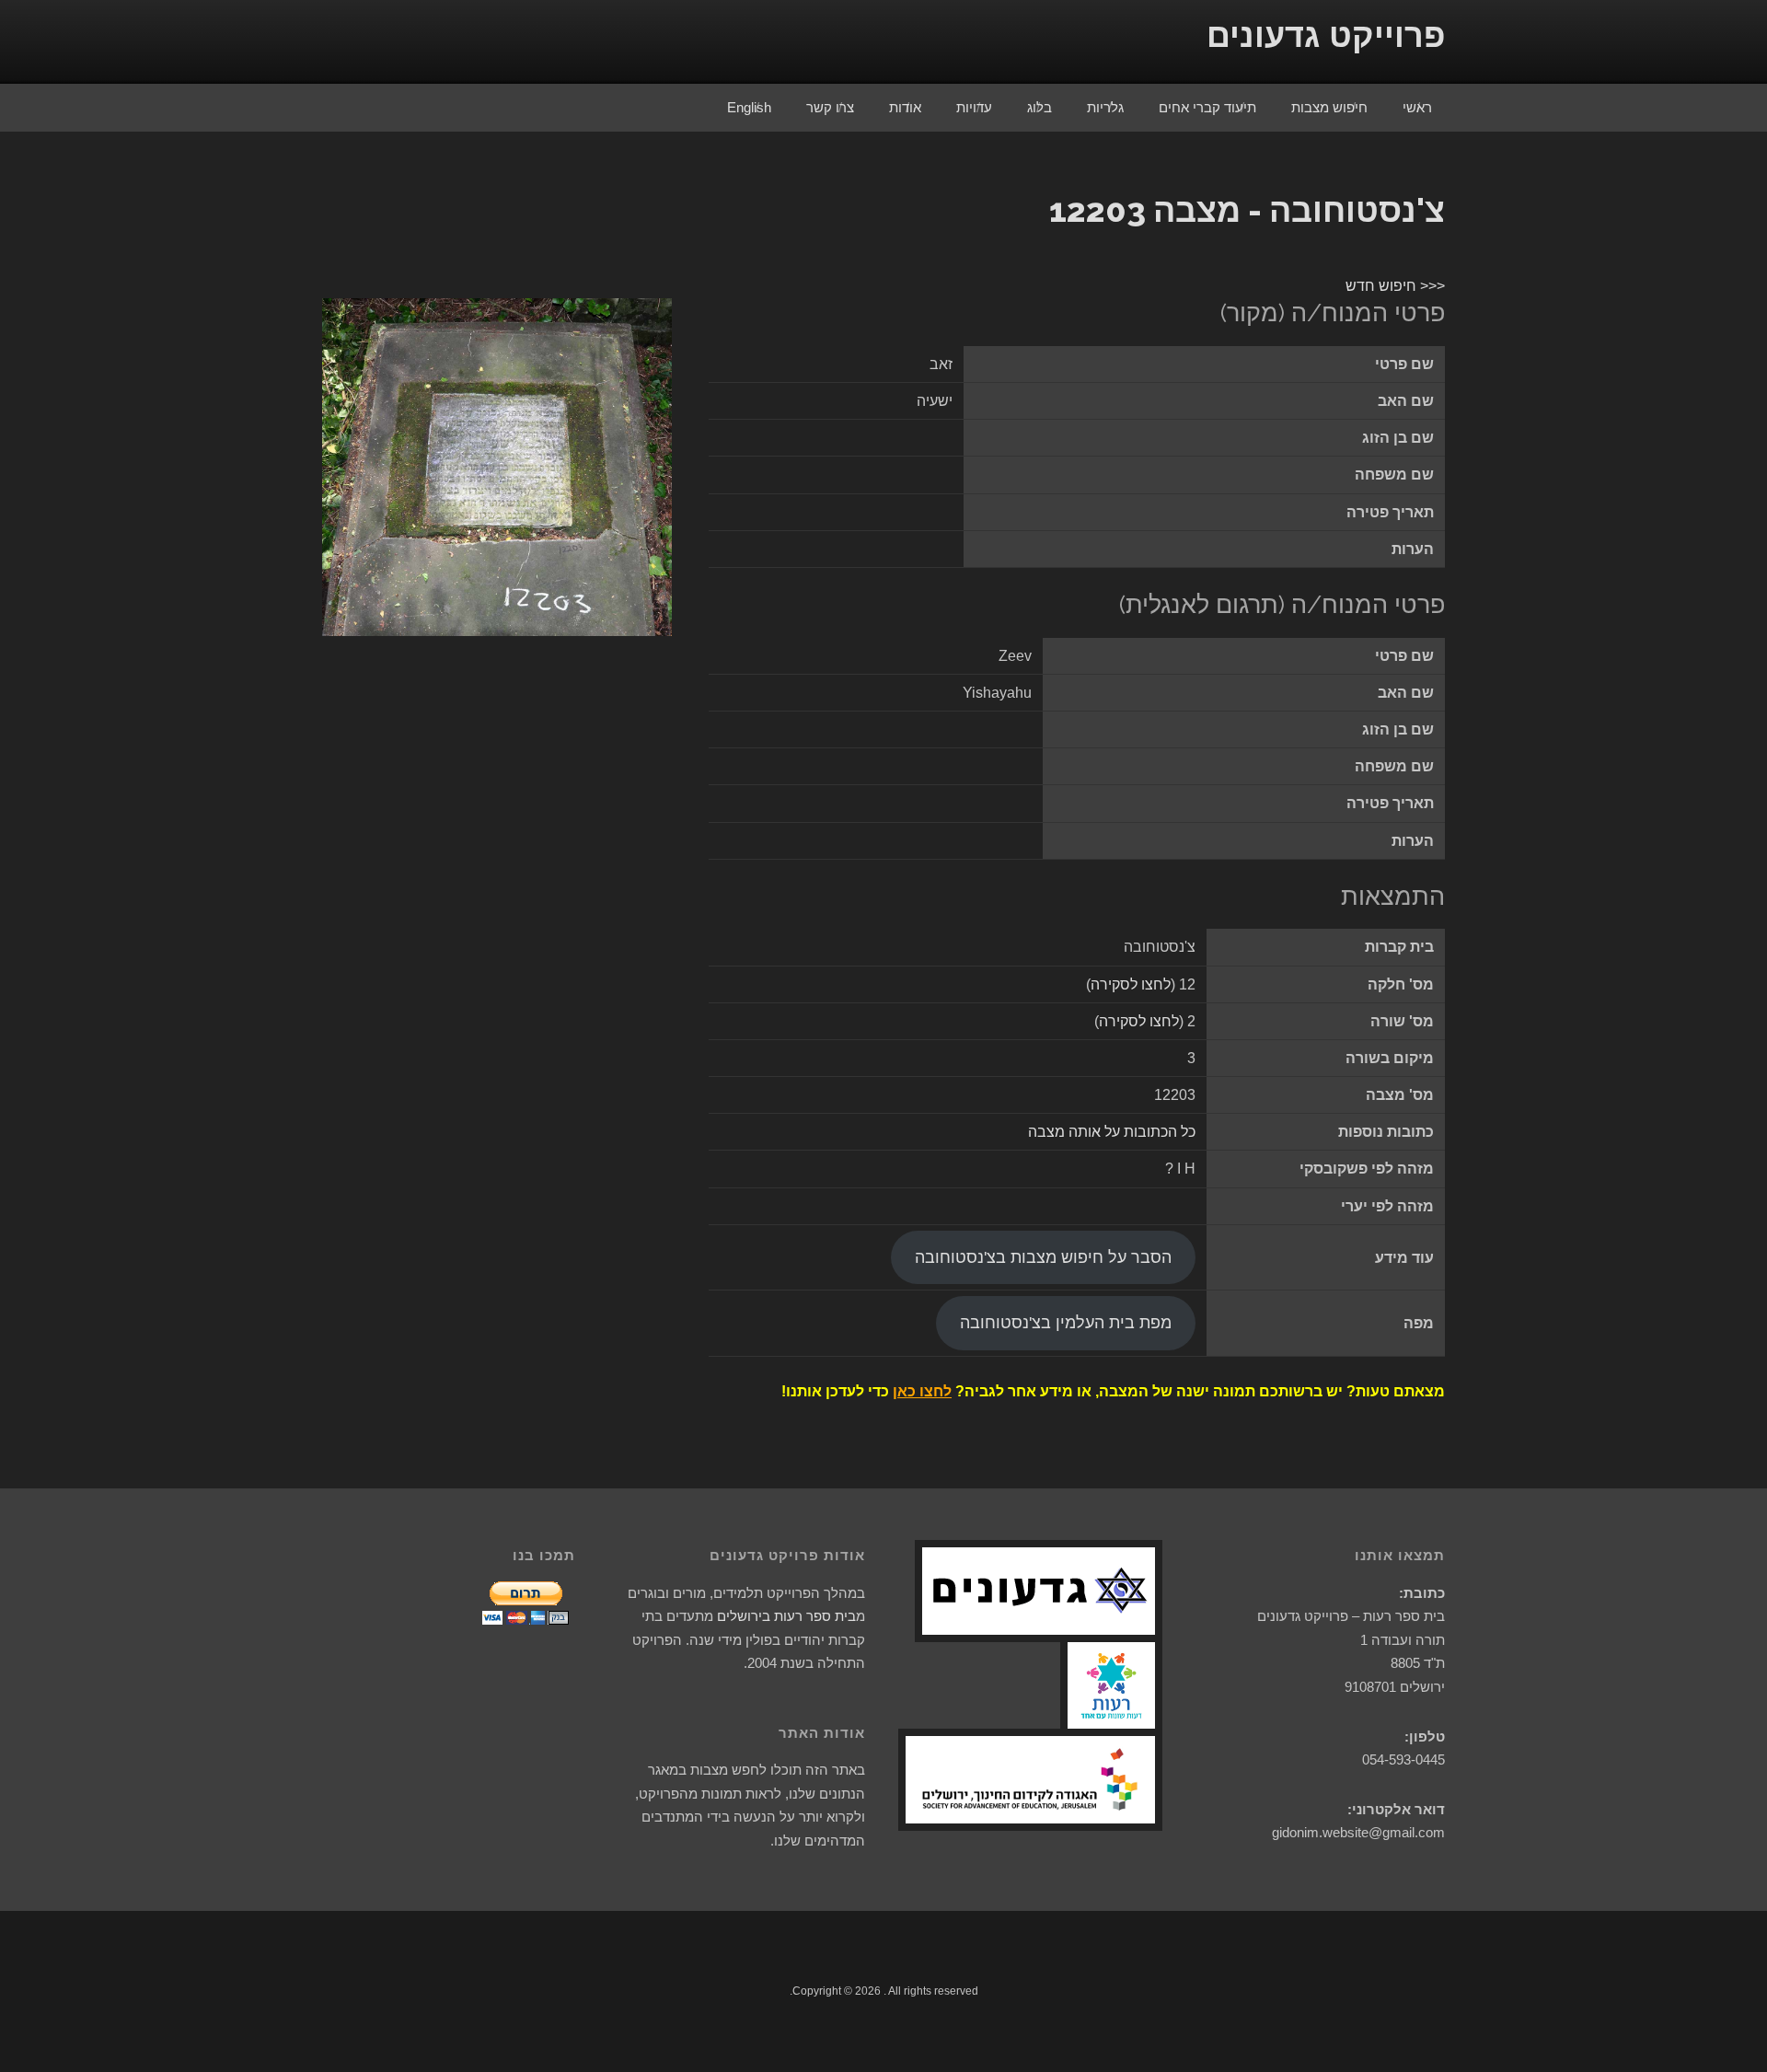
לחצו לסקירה (1131, 984)
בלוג (1039, 107)
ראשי (1417, 107)
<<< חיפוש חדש (1395, 286)
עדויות (974, 107)
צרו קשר (830, 107)
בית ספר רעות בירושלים (786, 1616)
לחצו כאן (922, 1391)
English (749, 107)
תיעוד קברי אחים (1207, 107)
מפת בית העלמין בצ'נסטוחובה (1066, 1323)
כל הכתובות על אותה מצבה (1112, 1132)
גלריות (1105, 107)
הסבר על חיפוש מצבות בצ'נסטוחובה (1043, 1257)
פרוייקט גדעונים (1326, 35)
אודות (905, 107)
